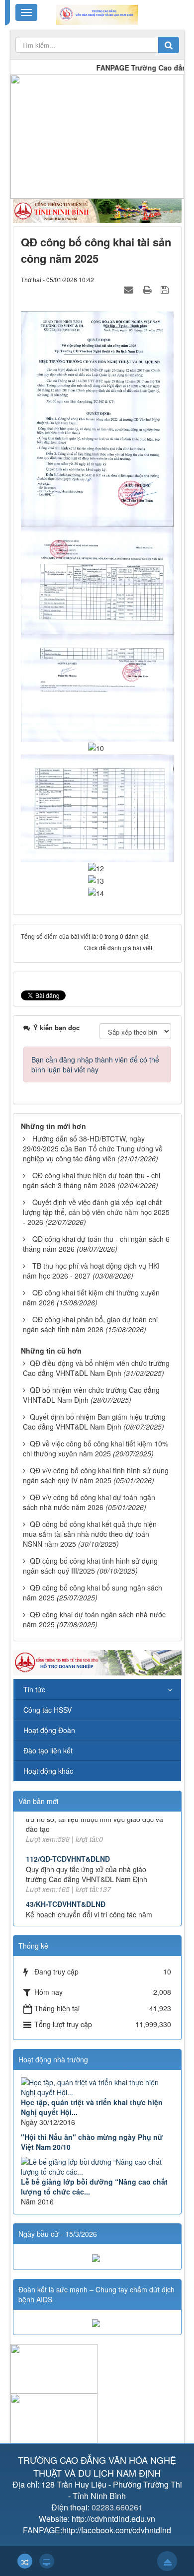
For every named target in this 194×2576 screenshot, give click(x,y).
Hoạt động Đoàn (49, 1730)
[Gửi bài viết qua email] (130, 289)
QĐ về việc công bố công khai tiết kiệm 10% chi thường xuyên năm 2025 (96, 1448)
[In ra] (148, 289)
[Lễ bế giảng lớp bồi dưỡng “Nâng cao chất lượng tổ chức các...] (97, 2167)
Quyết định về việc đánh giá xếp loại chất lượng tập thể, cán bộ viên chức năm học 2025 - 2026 (96, 1212)
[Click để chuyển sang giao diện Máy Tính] (47, 2561)
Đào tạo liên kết (48, 1750)
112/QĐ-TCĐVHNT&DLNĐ (68, 1833)
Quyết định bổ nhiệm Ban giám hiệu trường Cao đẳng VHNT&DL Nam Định (94, 1422)
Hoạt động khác (48, 1771)
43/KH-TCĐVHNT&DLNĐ (66, 1879)
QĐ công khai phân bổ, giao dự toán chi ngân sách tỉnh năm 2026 (90, 1324)
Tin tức (34, 1689)
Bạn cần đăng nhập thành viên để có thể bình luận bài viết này (95, 1064)
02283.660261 (117, 2507)
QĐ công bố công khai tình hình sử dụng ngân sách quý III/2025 (90, 1566)
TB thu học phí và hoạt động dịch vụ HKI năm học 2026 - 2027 (91, 1271)
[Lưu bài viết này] (166, 289)
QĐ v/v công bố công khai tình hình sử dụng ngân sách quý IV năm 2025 (96, 1475)
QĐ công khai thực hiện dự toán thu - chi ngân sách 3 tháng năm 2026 (92, 1180)
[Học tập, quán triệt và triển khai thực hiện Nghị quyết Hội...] (97, 2087)
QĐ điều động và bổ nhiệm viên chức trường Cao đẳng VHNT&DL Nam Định (96, 1368)
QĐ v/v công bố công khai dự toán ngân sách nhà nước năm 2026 (89, 1502)
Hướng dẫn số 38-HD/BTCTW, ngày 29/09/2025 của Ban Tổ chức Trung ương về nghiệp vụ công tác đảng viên (93, 1148)
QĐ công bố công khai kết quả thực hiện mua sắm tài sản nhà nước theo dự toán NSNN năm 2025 (90, 1534)
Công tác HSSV (48, 1710)
